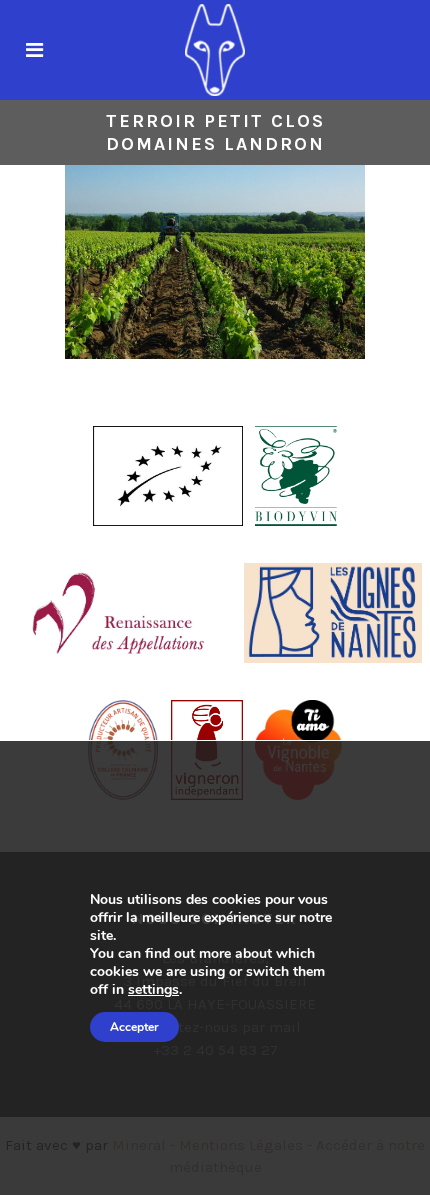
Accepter (134, 1027)
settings (153, 990)
